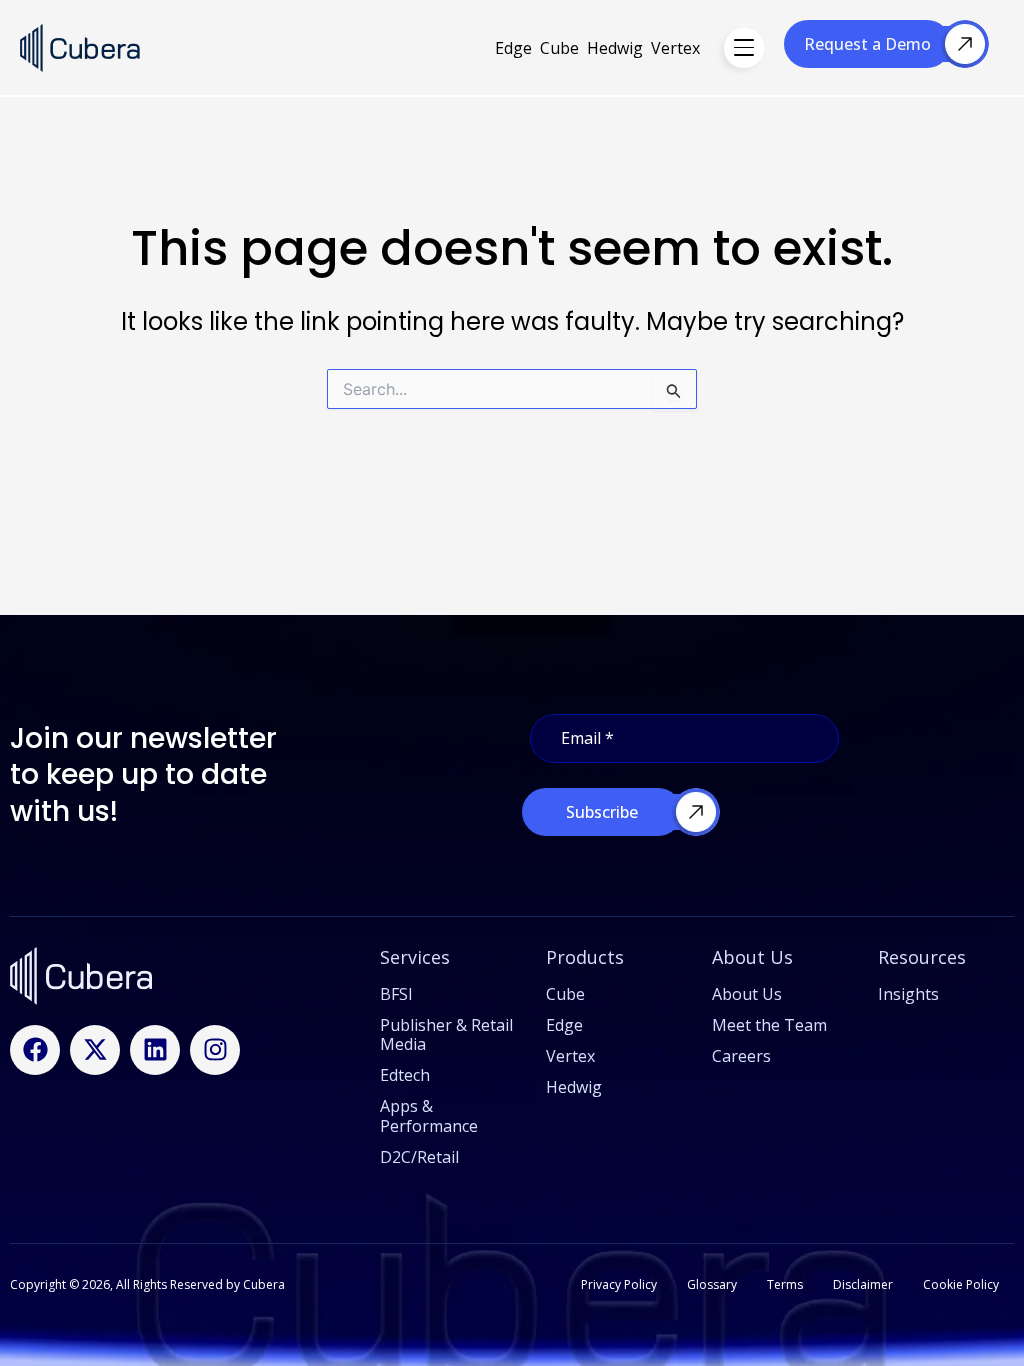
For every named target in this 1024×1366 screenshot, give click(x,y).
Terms (785, 1284)
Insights (908, 994)
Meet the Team (769, 1025)
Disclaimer (863, 1284)
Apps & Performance (429, 1115)
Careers (741, 1056)
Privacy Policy (619, 1284)
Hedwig (615, 48)
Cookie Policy (961, 1284)
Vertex (675, 48)
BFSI (396, 994)
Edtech (405, 1075)
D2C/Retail (419, 1157)
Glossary (712, 1284)
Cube (559, 48)
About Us (747, 994)
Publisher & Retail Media (446, 1034)
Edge (513, 48)
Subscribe (602, 812)
